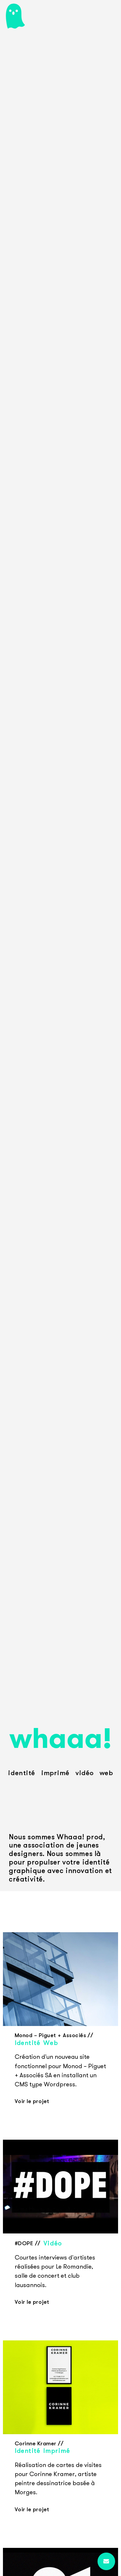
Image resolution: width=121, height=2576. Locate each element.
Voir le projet (32, 2101)
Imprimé (55, 1773)
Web (106, 1773)
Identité (22, 1773)
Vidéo (85, 1773)
